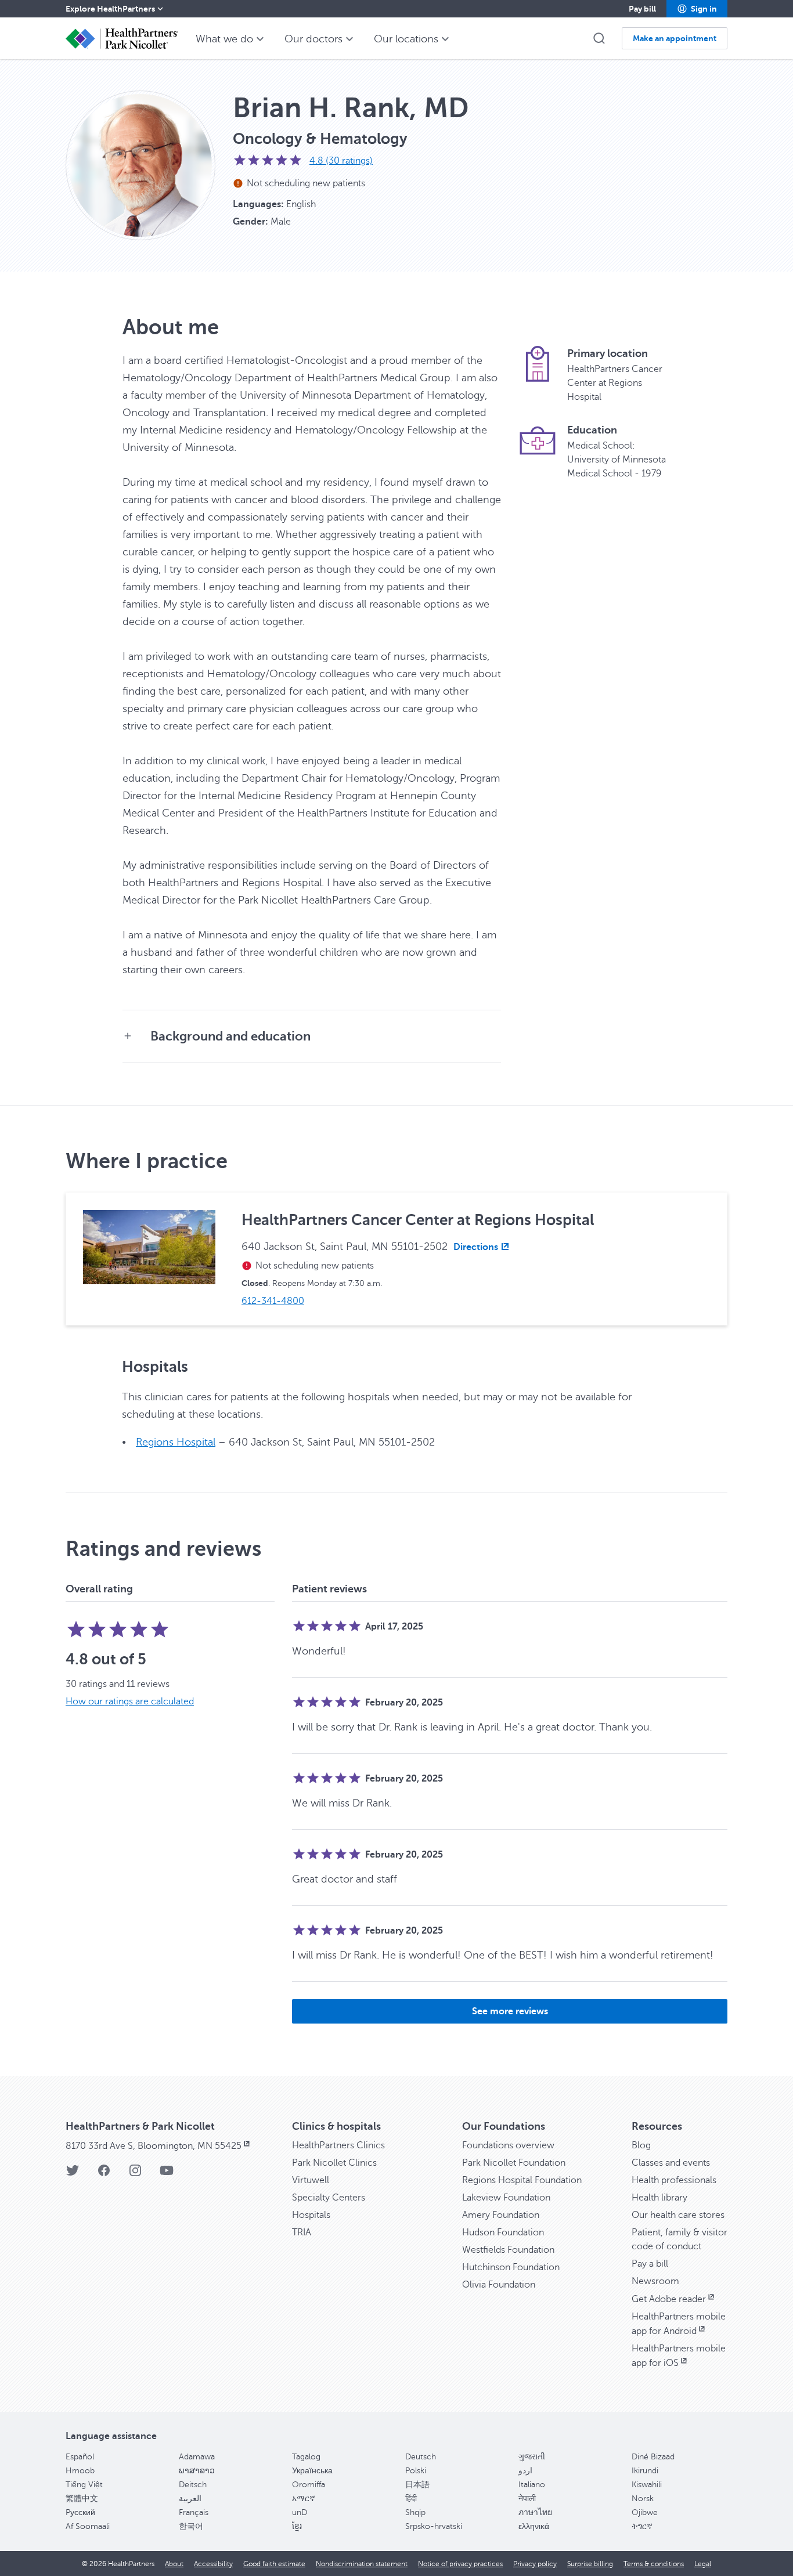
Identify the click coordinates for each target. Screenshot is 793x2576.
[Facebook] (104, 2174)
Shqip (415, 2512)
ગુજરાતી (532, 2457)
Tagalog (306, 2457)
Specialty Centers (329, 2198)
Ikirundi (645, 2471)
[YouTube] (167, 2174)
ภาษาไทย (535, 2512)
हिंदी (411, 2499)
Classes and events (671, 2163)
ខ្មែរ (297, 2526)
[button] (697, 9)
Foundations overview (508, 2145)
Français (194, 2512)
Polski (416, 2471)
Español (80, 2457)
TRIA (302, 2232)
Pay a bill (650, 2264)
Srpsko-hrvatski (434, 2526)
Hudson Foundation (503, 2232)
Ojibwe (645, 2512)
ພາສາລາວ (197, 2471)
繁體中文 (82, 2499)
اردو (525, 2471)
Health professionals (674, 2180)
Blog (641, 2145)
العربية (190, 2499)
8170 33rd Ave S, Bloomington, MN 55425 (154, 2146)
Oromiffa (309, 2485)
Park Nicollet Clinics (334, 2163)
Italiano (532, 2485)
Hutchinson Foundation (511, 2267)
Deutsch (421, 2457)
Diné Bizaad (653, 2457)
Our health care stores (678, 2215)
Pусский (80, 2512)
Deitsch (193, 2485)
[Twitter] (73, 2174)
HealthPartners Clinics (338, 2145)
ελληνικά (534, 2526)
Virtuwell (311, 2180)
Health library (659, 2198)
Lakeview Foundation (506, 2198)
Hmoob (80, 2471)
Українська (312, 2471)
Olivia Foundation (499, 2285)
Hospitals (311, 2215)
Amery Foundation (501, 2215)
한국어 (191, 2526)
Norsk (643, 2499)
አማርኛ (304, 2499)
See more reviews (510, 2011)
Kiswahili (647, 2485)
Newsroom (655, 2281)
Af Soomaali (88, 2526)
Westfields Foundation (508, 2250)
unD (300, 2512)
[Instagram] (135, 2174)
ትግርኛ (642, 2526)
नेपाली (527, 2499)
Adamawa (197, 2457)
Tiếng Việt (84, 2485)
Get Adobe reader (669, 2299)
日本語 (417, 2485)
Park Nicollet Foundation (514, 2163)
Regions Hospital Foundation (522, 2180)
